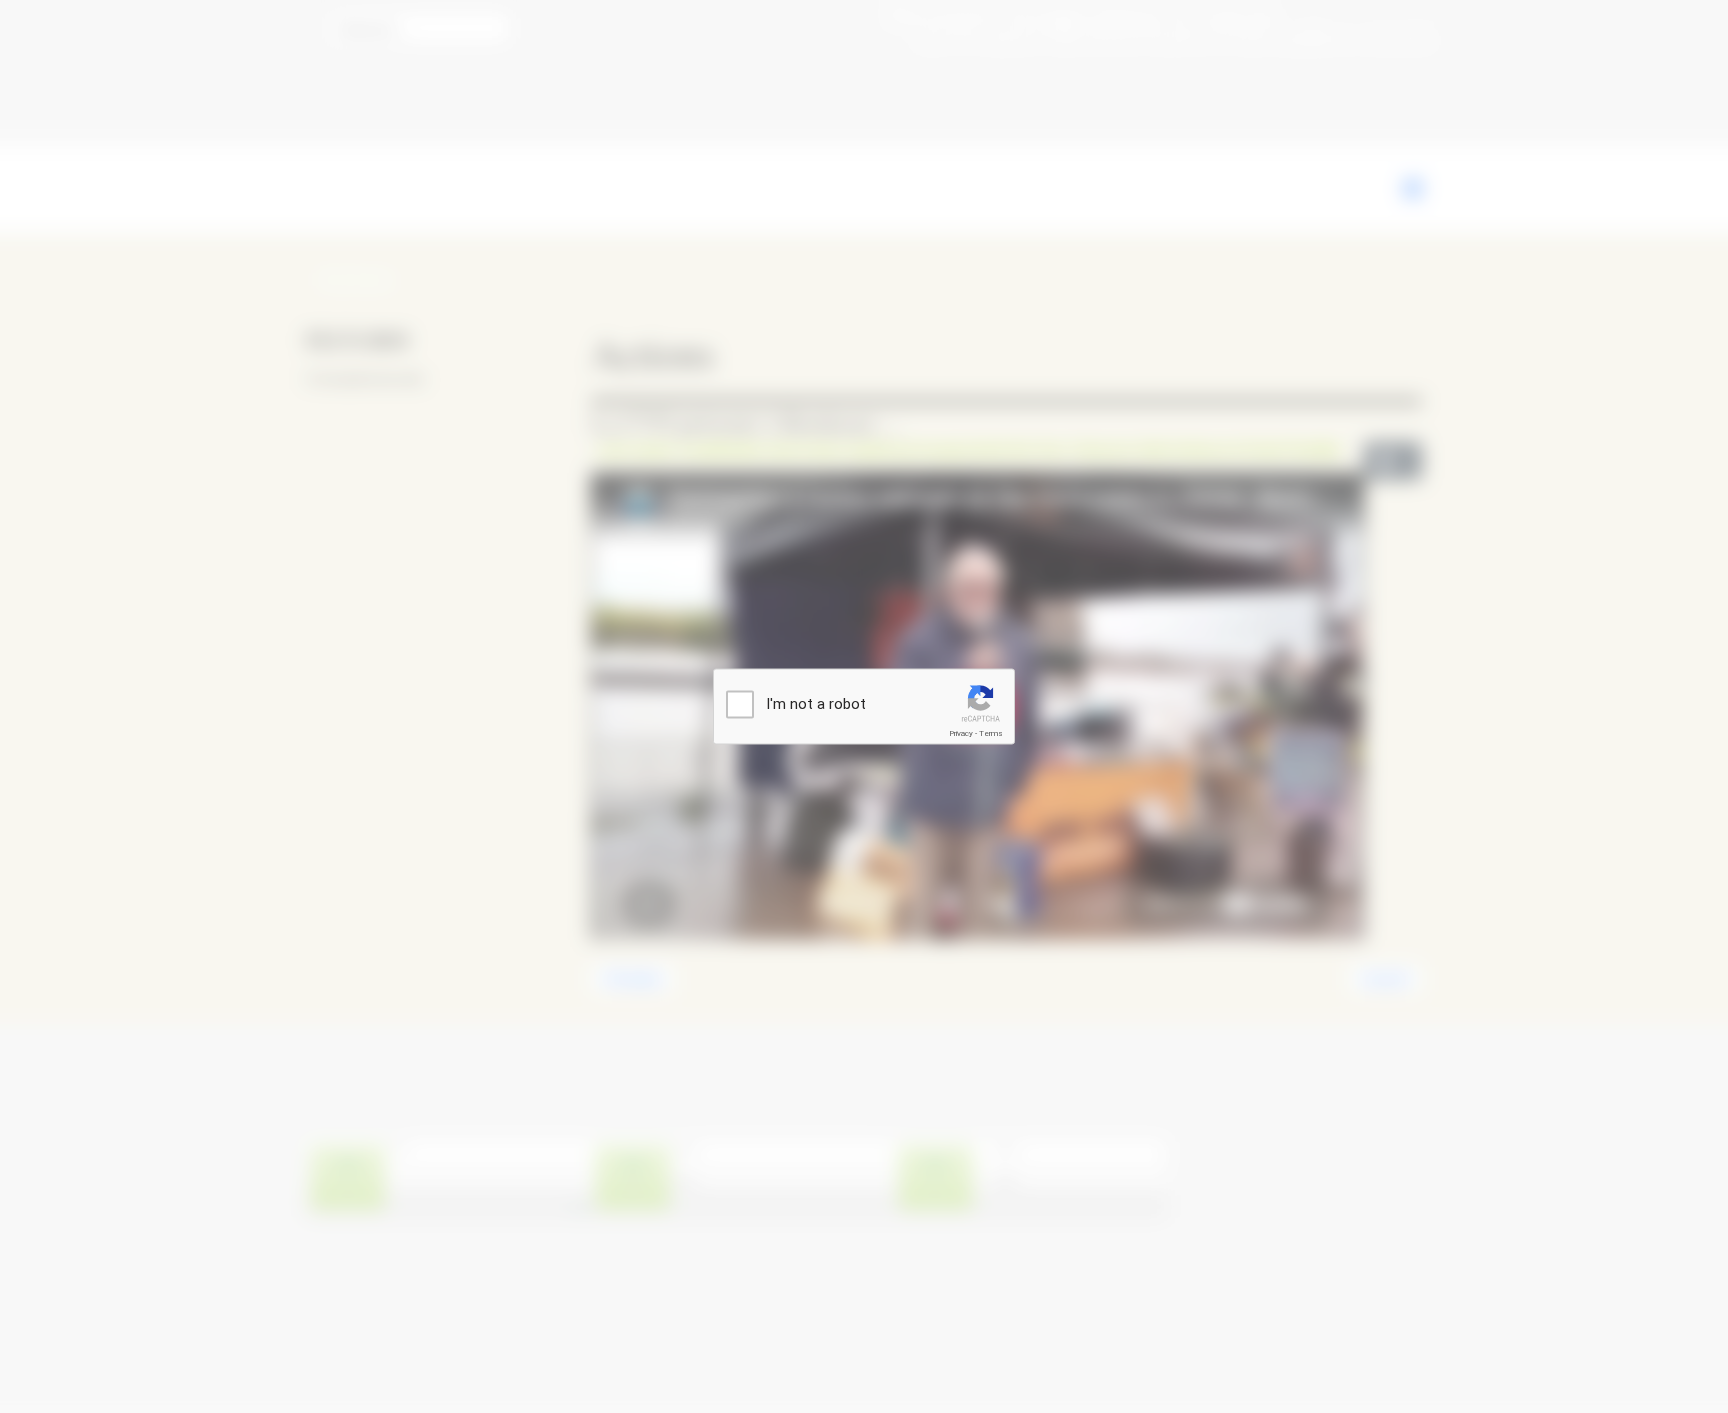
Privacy (961, 733)
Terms (991, 733)
